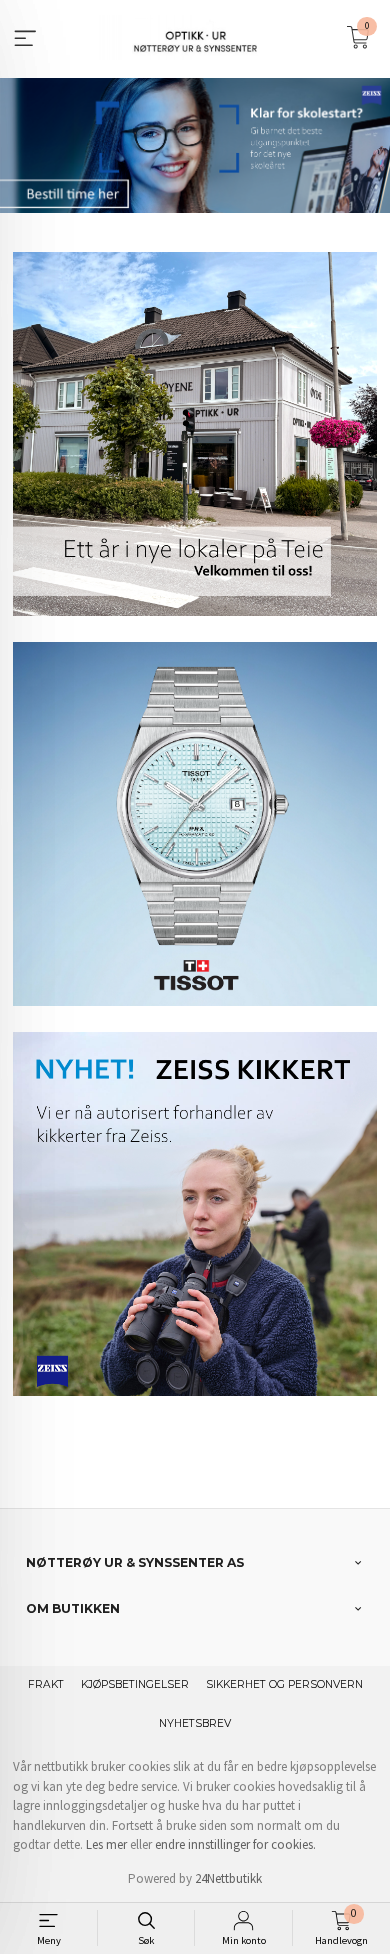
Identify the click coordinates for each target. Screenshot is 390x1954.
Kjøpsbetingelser (135, 1684)
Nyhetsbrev (195, 1723)
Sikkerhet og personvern (284, 1684)
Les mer (106, 1844)
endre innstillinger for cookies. (235, 1844)
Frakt (46, 1684)
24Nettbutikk (228, 1878)
